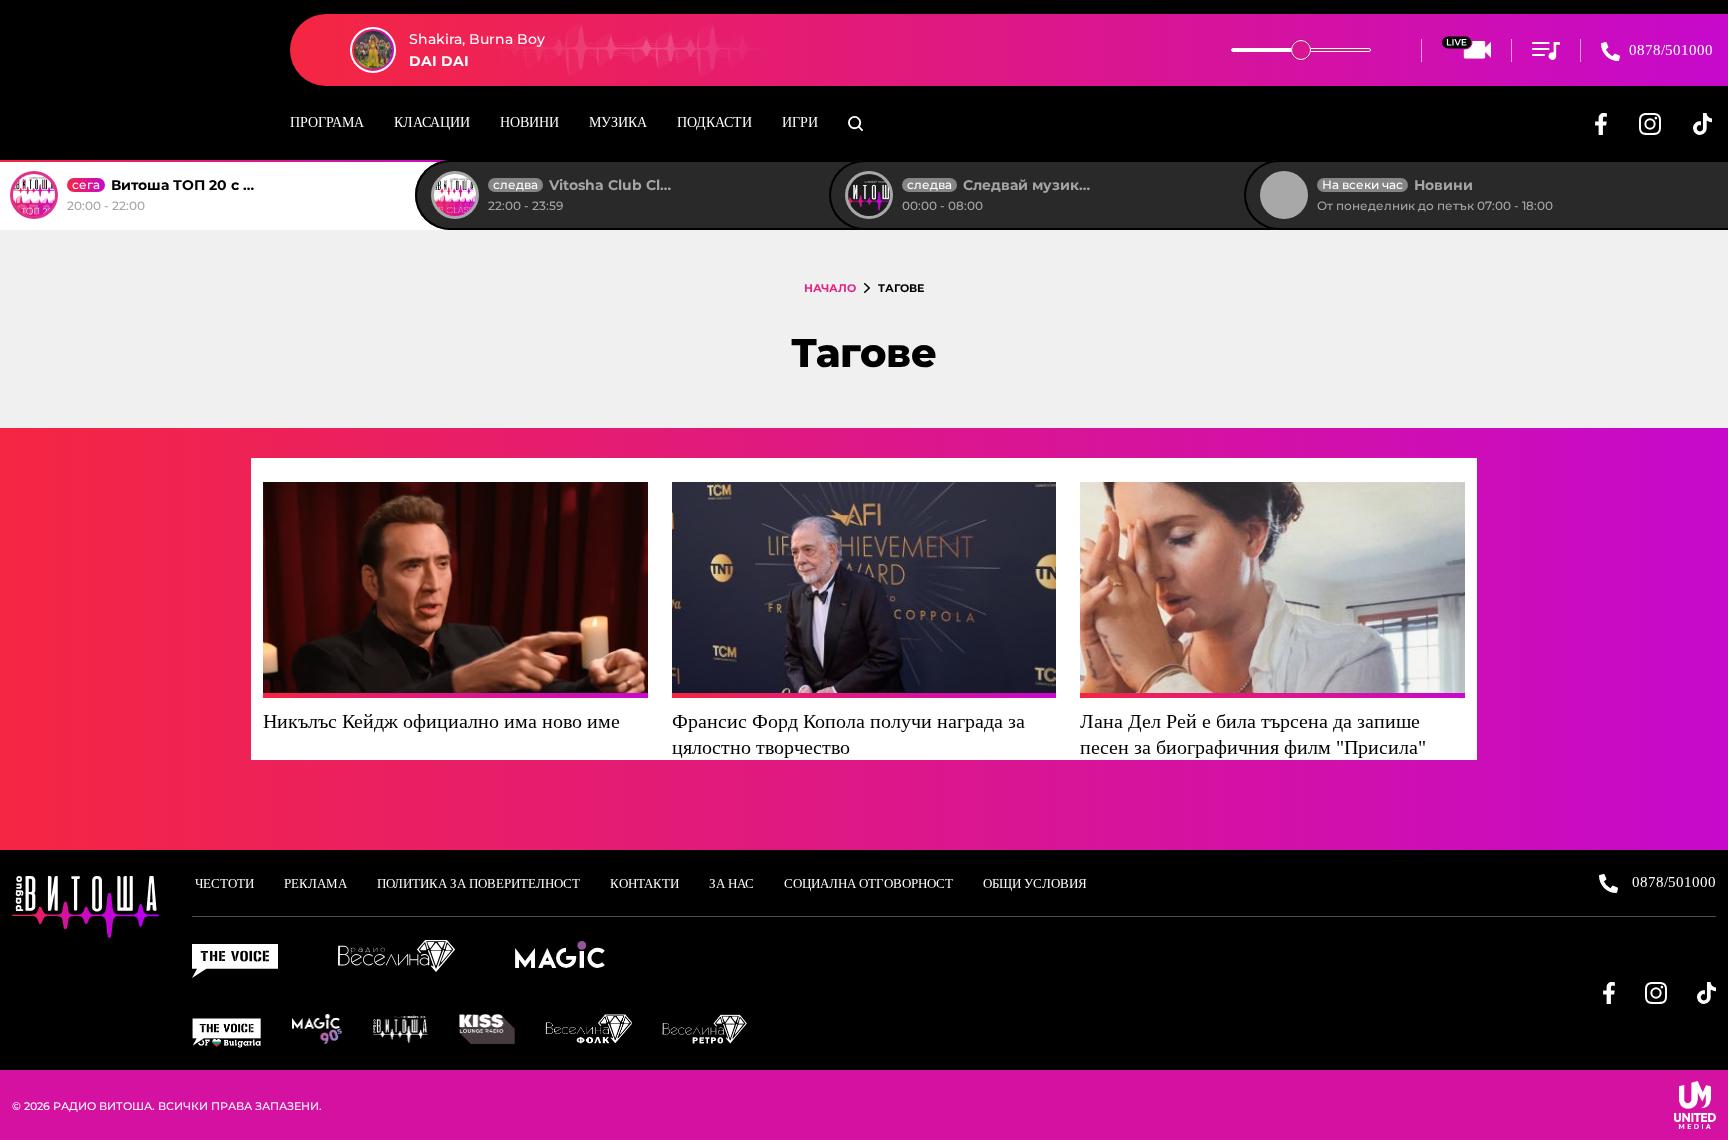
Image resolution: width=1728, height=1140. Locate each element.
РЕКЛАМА (315, 883)
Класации (432, 122)
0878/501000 (1669, 50)
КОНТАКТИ (644, 883)
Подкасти (714, 122)
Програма (327, 122)
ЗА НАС (731, 883)
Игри (800, 122)
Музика (618, 122)
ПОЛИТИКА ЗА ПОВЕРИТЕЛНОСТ (478, 883)
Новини (529, 122)
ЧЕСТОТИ (224, 883)
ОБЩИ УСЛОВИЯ (1035, 883)
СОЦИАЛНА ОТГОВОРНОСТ (868, 883)
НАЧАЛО (830, 288)
